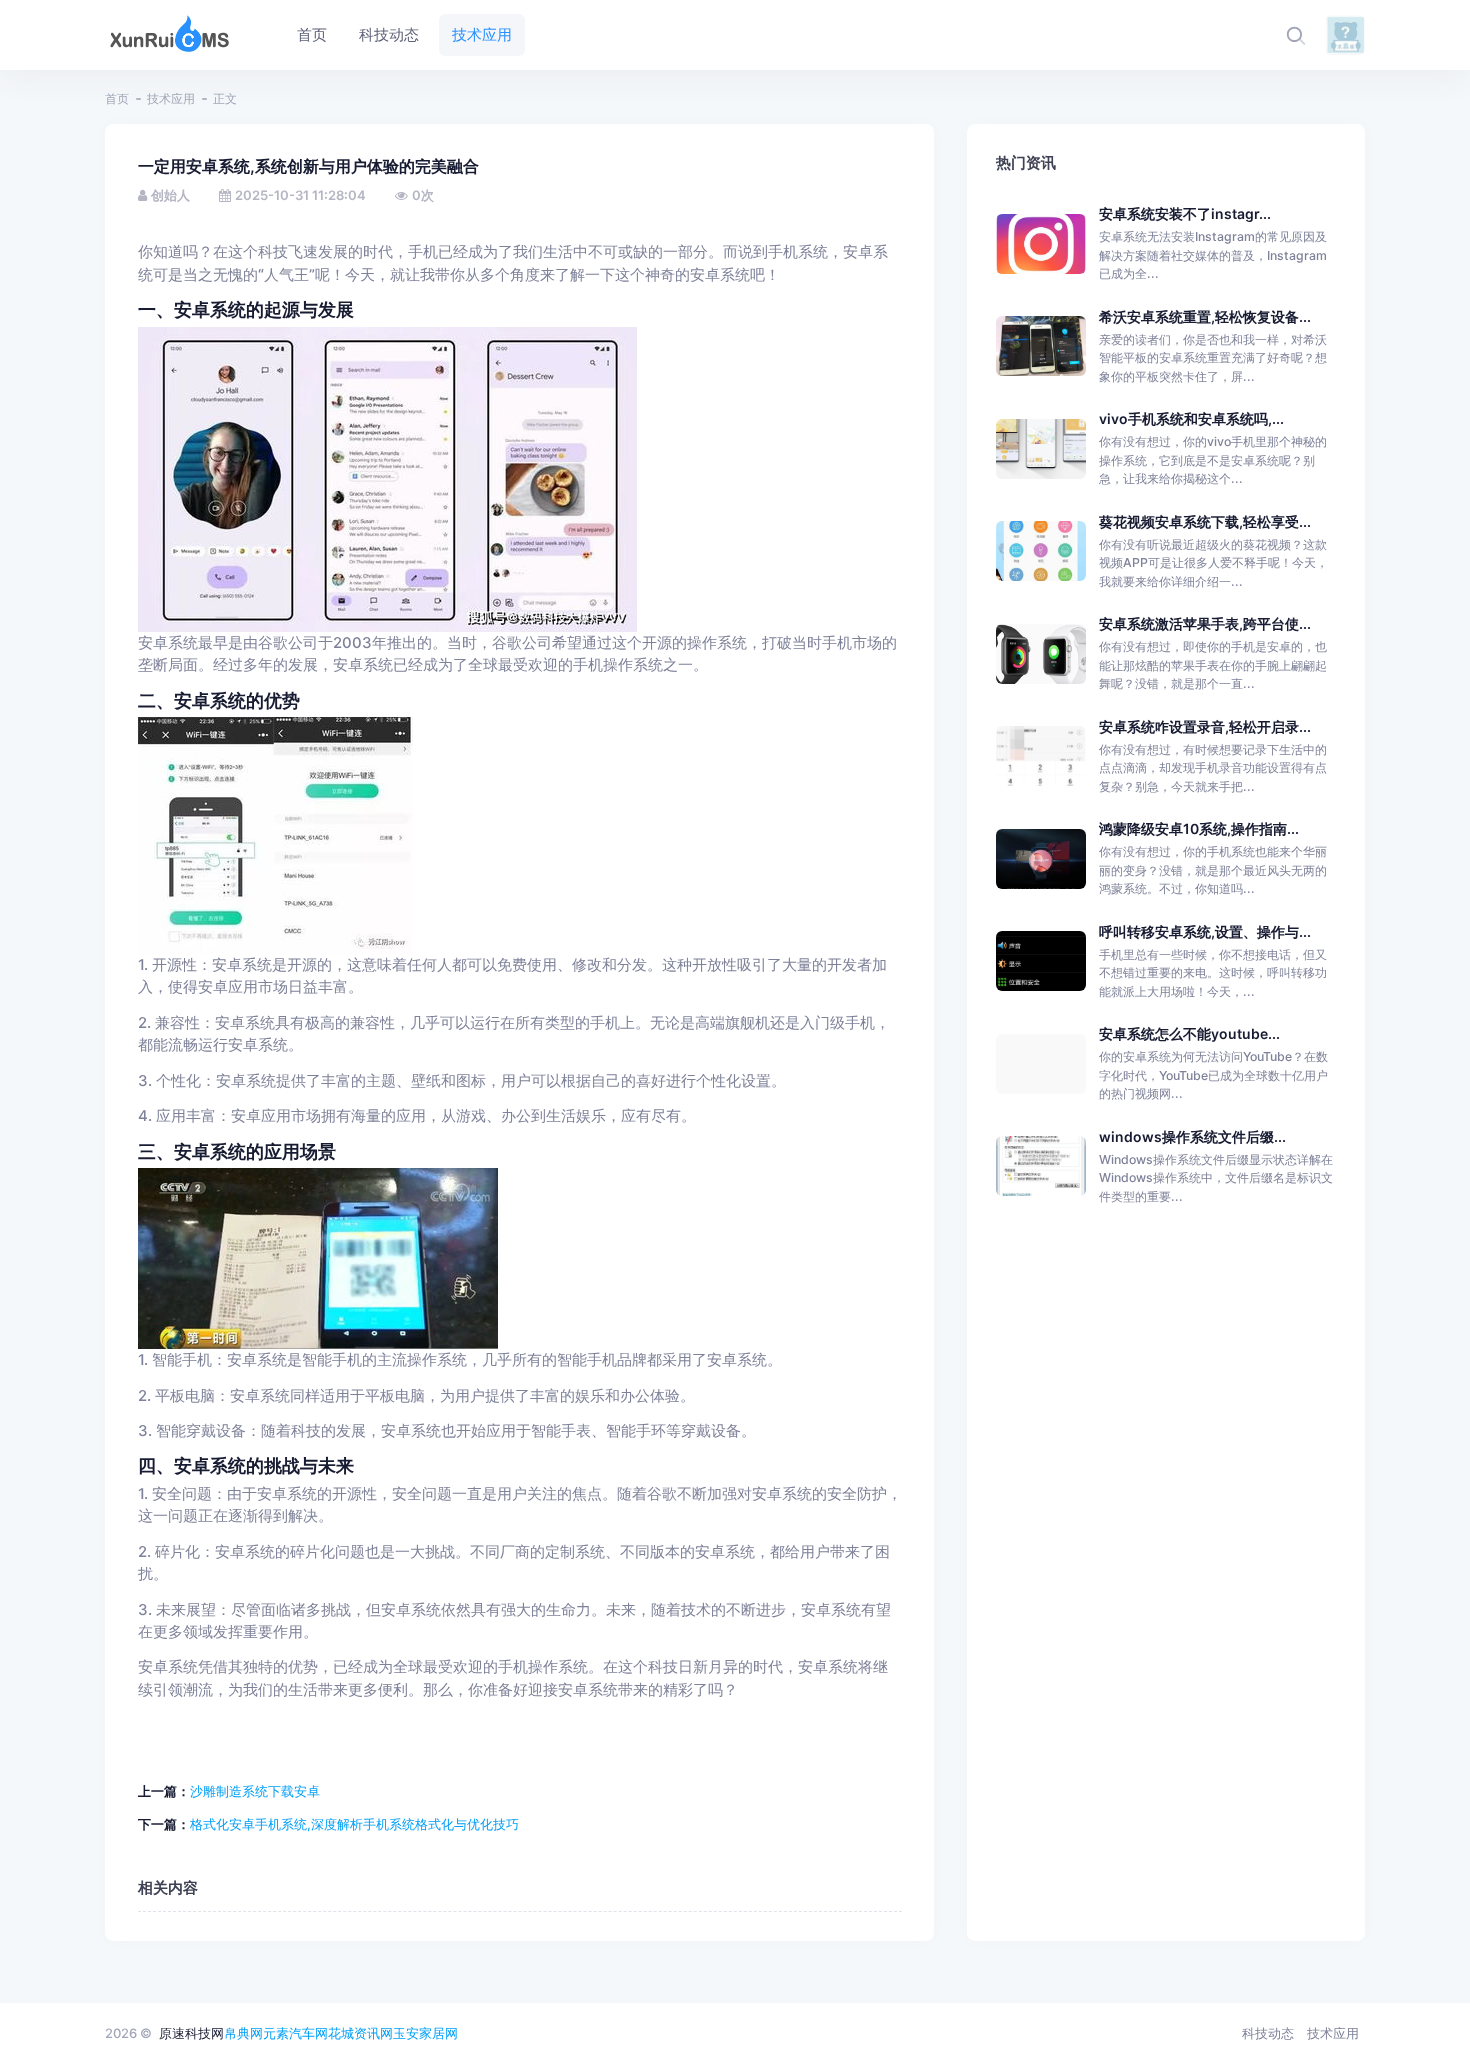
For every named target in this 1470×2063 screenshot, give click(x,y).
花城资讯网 (360, 2033)
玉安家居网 (425, 2033)
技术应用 (171, 98)
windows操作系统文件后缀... (1192, 1136)
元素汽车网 (295, 2033)
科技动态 (1268, 2033)
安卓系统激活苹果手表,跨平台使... (1205, 623)
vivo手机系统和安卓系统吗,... (1191, 418)
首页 (117, 98)
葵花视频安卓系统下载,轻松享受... (1205, 521)
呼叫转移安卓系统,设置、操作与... (1205, 931)
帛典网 (243, 2033)
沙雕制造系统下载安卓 (255, 1791)
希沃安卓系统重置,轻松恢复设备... (1205, 316)
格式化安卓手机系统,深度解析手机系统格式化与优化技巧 (354, 1824)
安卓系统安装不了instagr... (1185, 213)
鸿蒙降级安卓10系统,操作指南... (1199, 828)
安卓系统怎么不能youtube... (1189, 1033)
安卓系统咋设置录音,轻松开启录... (1205, 726)
